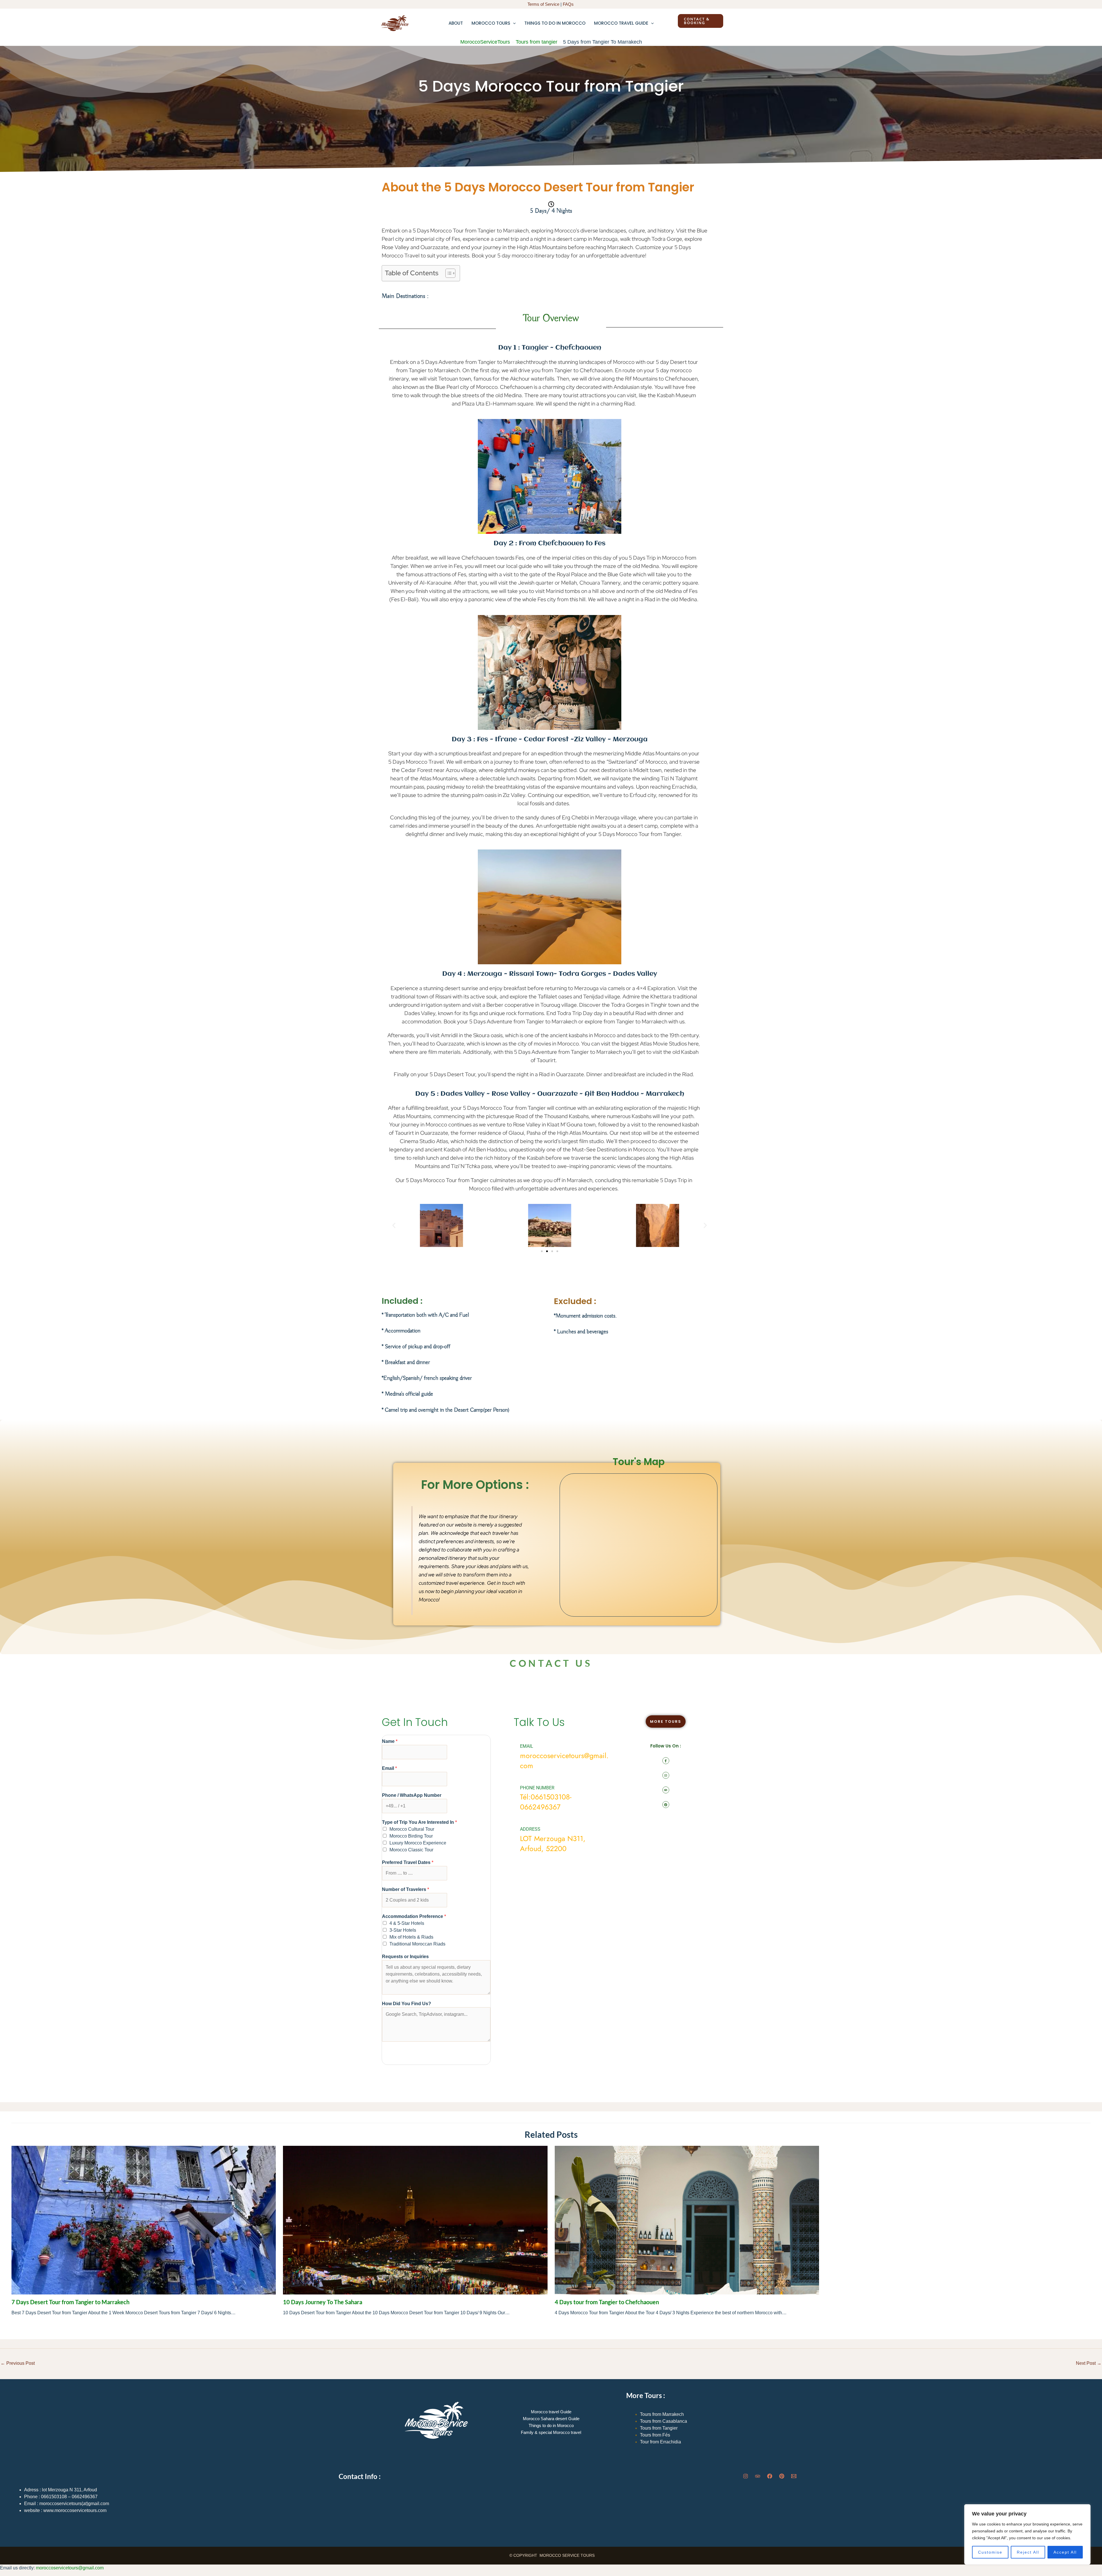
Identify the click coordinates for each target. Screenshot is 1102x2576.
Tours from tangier (537, 42)
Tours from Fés (655, 2435)
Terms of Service (543, 4)
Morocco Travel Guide (621, 23)
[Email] (794, 2476)
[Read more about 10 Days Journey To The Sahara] (415, 2220)
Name (390, 1741)
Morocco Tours (491, 23)
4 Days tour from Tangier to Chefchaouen (607, 2302)
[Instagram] (746, 2476)
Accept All (1065, 2552)
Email (389, 1768)
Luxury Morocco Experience (418, 1843)
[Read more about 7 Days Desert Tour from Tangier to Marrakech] (144, 2220)
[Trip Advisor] (758, 2476)
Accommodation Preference (414, 1916)
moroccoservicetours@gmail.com (70, 2568)
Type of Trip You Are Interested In (419, 1822)
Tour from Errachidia (660, 2442)
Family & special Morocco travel (551, 2432)
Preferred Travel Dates (408, 1862)
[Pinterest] (782, 2476)
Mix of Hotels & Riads (411, 1937)
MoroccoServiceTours (485, 42)
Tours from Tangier (659, 2428)
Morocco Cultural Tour (412, 1829)
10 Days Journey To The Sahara (323, 2302)
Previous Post (18, 2363)
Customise (990, 2552)
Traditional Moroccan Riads (417, 1944)
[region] (1027, 2534)
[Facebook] (770, 2476)
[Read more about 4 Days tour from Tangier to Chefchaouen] (687, 2220)
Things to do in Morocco (555, 23)
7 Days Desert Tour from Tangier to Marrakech (70, 2302)
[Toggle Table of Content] (448, 273)
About (456, 23)
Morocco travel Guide (551, 2412)
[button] (513, 23)
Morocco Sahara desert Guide (551, 2419)
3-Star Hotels (403, 1930)
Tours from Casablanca (663, 2421)
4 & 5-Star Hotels (407, 1923)
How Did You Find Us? (407, 2004)
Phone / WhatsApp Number (412, 1795)
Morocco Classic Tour (411, 1850)
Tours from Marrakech (662, 2414)
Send (394, 2052)
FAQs (569, 4)
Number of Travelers (406, 1889)
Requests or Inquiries (405, 1957)
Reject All (1028, 2552)
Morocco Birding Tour (411, 1836)
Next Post (1089, 2363)
